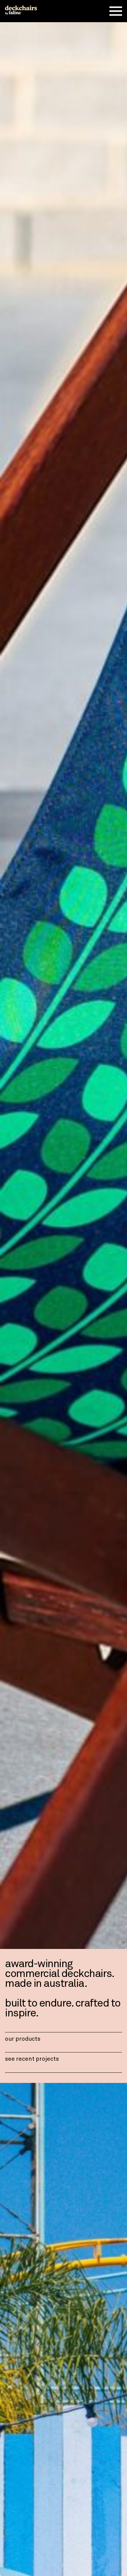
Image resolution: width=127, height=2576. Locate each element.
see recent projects (32, 2059)
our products (23, 2039)
